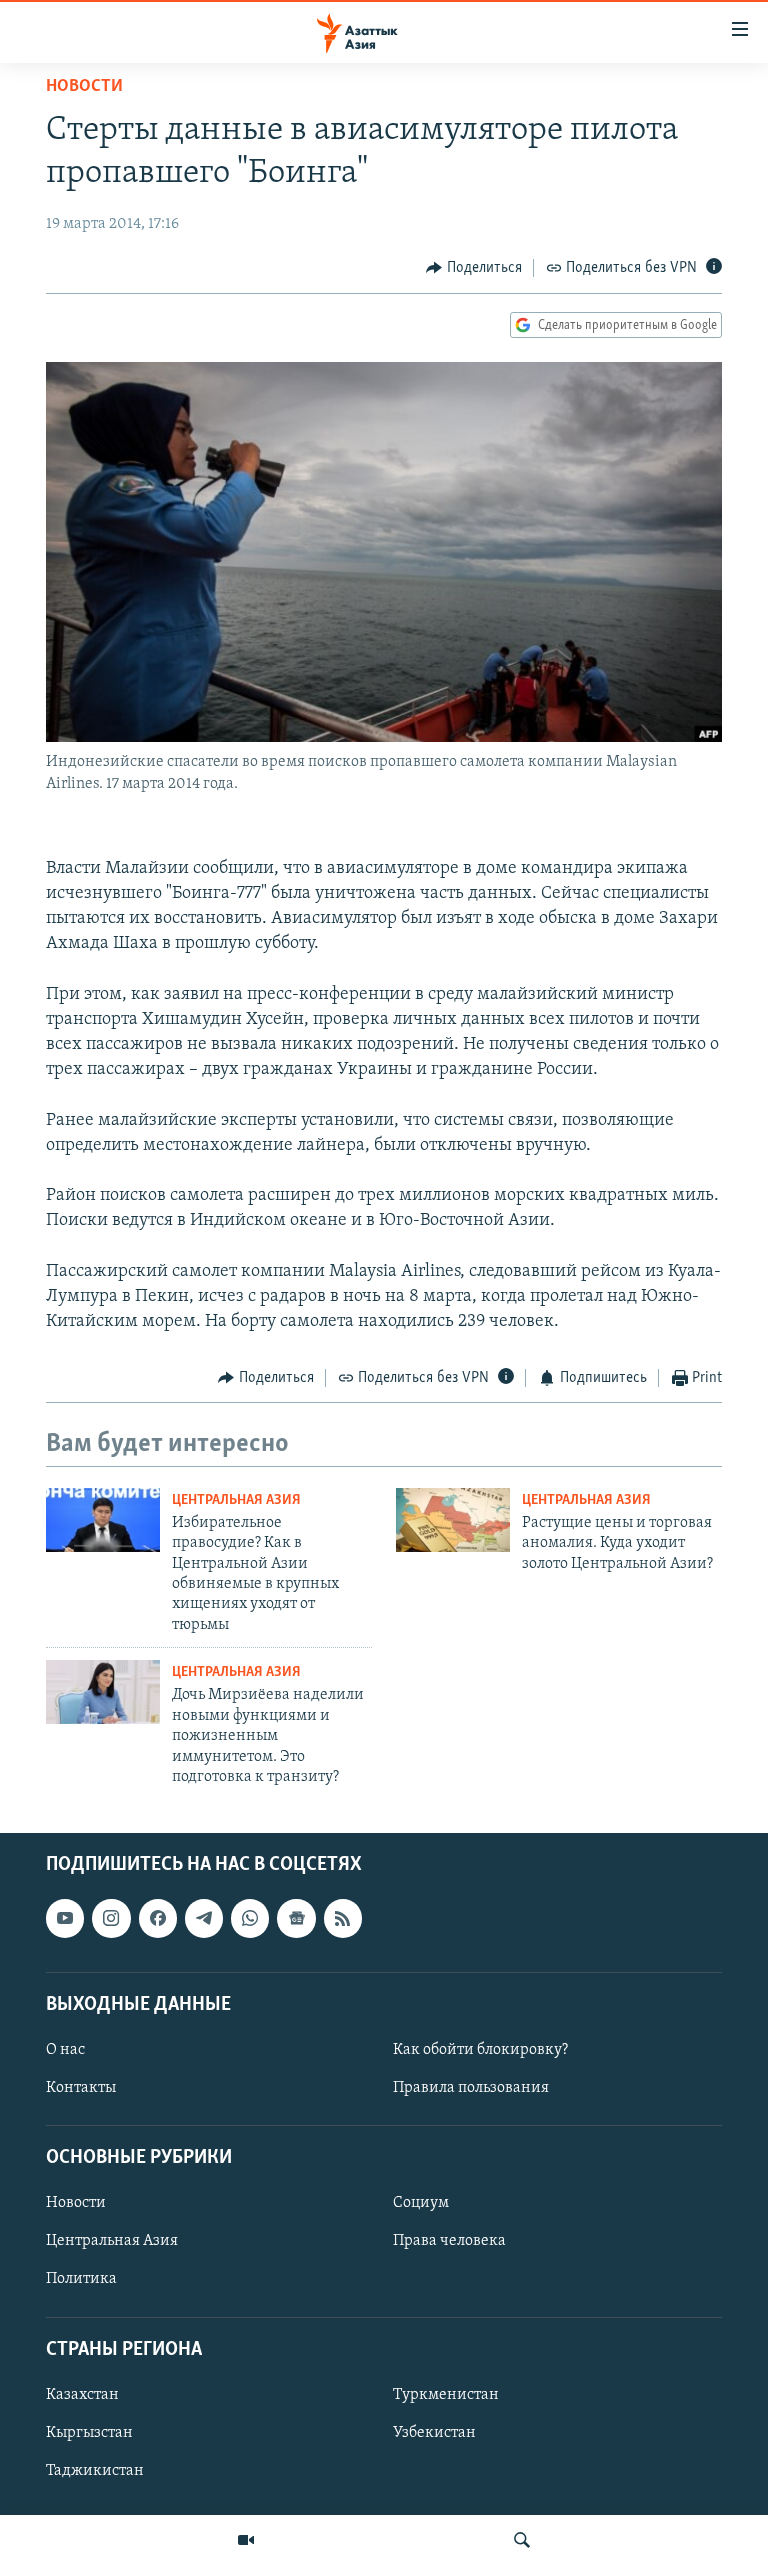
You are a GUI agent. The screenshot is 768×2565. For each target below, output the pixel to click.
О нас (65, 2050)
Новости (84, 87)
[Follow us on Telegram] (204, 1919)
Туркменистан (446, 2395)
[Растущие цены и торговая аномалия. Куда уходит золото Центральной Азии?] (453, 1520)
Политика (81, 2280)
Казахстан (82, 2395)
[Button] (474, 268)
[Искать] (522, 2540)
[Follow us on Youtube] (65, 1919)
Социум (421, 2204)
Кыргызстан (89, 2433)
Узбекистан (434, 2433)
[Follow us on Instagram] (111, 1919)
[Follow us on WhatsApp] (250, 1919)
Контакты (81, 2088)
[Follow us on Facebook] (158, 1919)
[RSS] (343, 1919)
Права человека (449, 2242)
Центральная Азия (236, 1500)
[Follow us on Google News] (296, 1919)
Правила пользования (471, 2088)
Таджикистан (95, 2471)
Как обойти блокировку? (480, 2050)
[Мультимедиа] (246, 2540)
